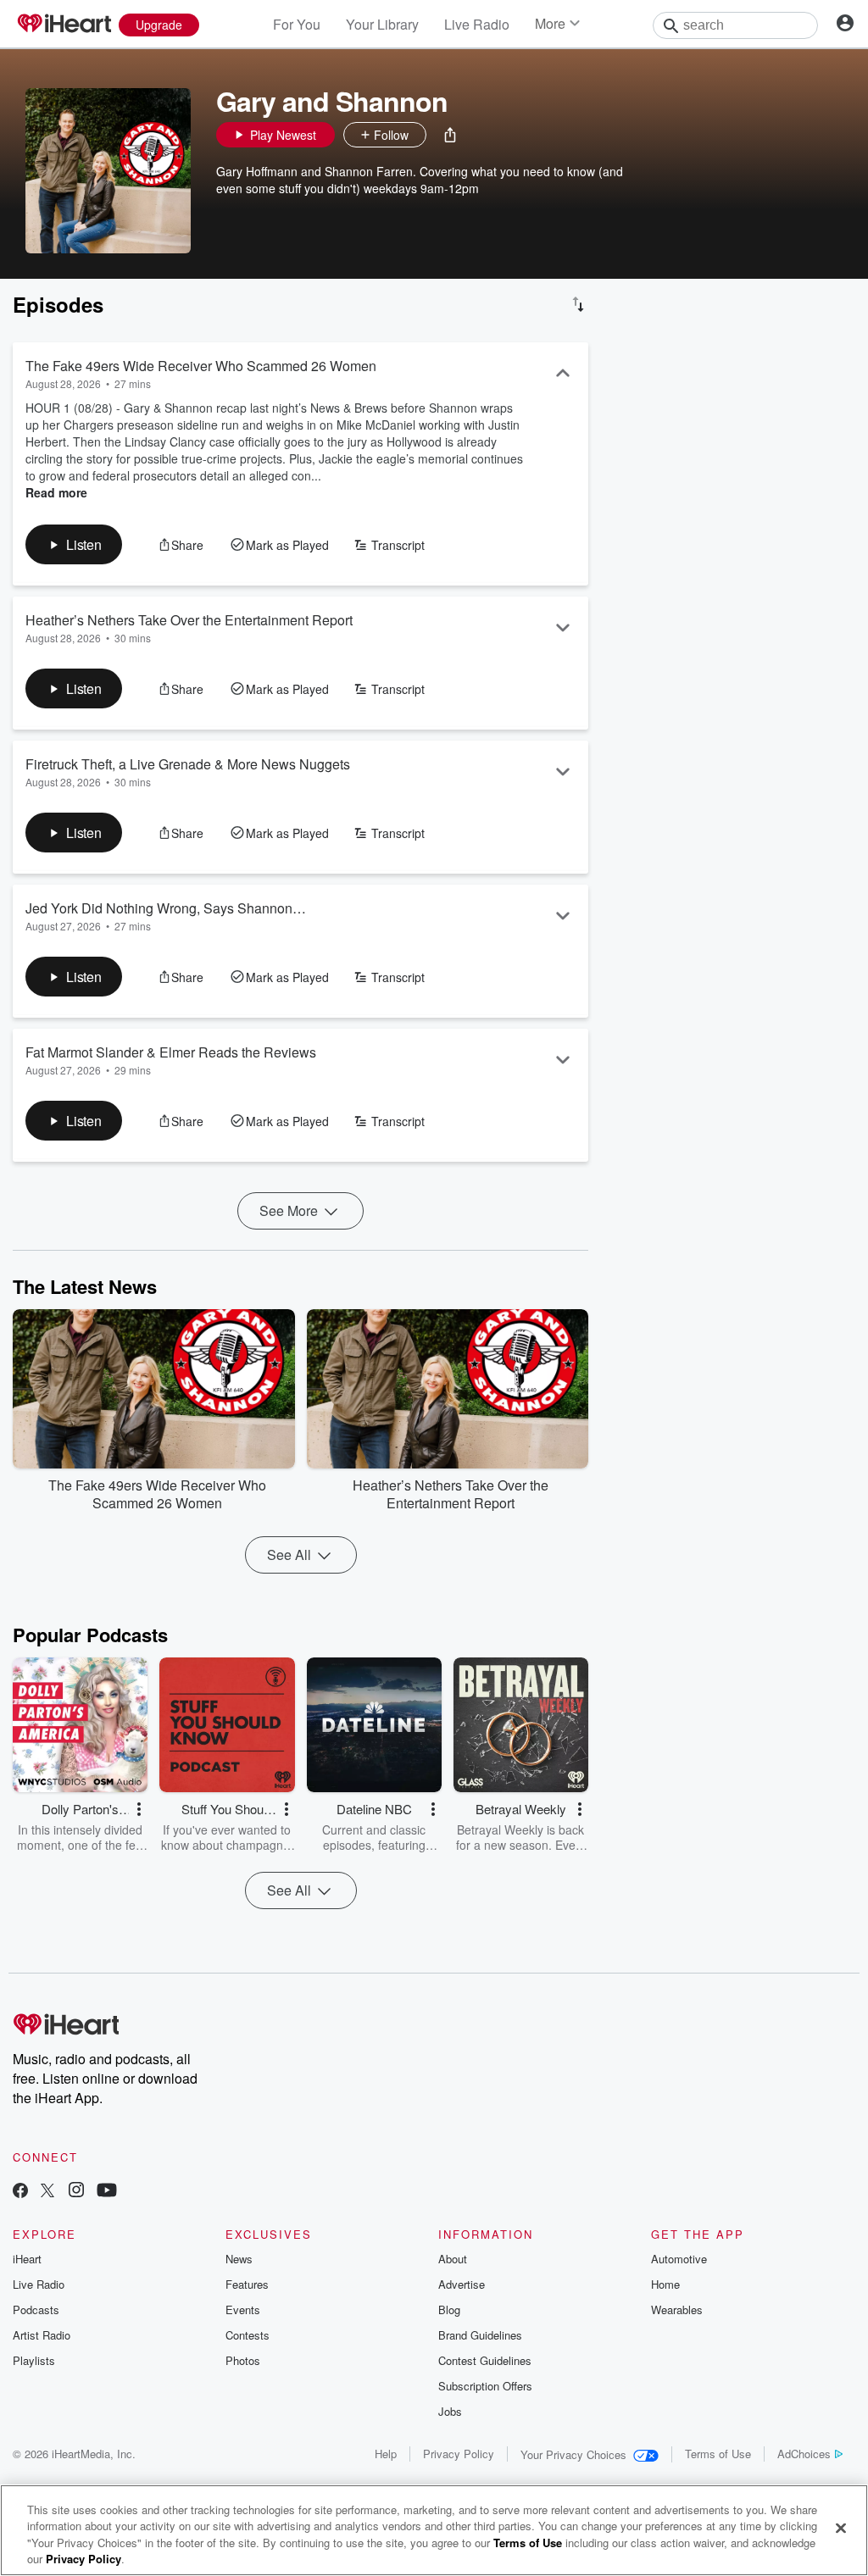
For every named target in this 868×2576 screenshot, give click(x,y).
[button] (450, 135)
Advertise (462, 2284)
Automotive (679, 2259)
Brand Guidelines (480, 2335)
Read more (56, 492)
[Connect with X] (47, 2192)
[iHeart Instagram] (76, 2192)
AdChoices (804, 2454)
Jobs (450, 2411)
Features (247, 2284)
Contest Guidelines (485, 2360)
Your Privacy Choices (573, 2454)
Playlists (34, 2360)
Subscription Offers (485, 2386)
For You (297, 24)
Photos (243, 2360)
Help (386, 2454)
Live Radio (477, 24)
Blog (449, 2310)
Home (665, 2284)
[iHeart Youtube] (107, 2192)
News (239, 2259)
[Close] (841, 2528)
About (453, 2259)
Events (243, 2310)
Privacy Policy (459, 2454)
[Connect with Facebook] (20, 2192)
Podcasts (36, 2310)
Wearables (677, 2310)
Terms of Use (718, 2454)
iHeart (27, 2259)
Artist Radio (42, 2335)
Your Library (382, 24)
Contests (248, 2335)
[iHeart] (64, 25)
